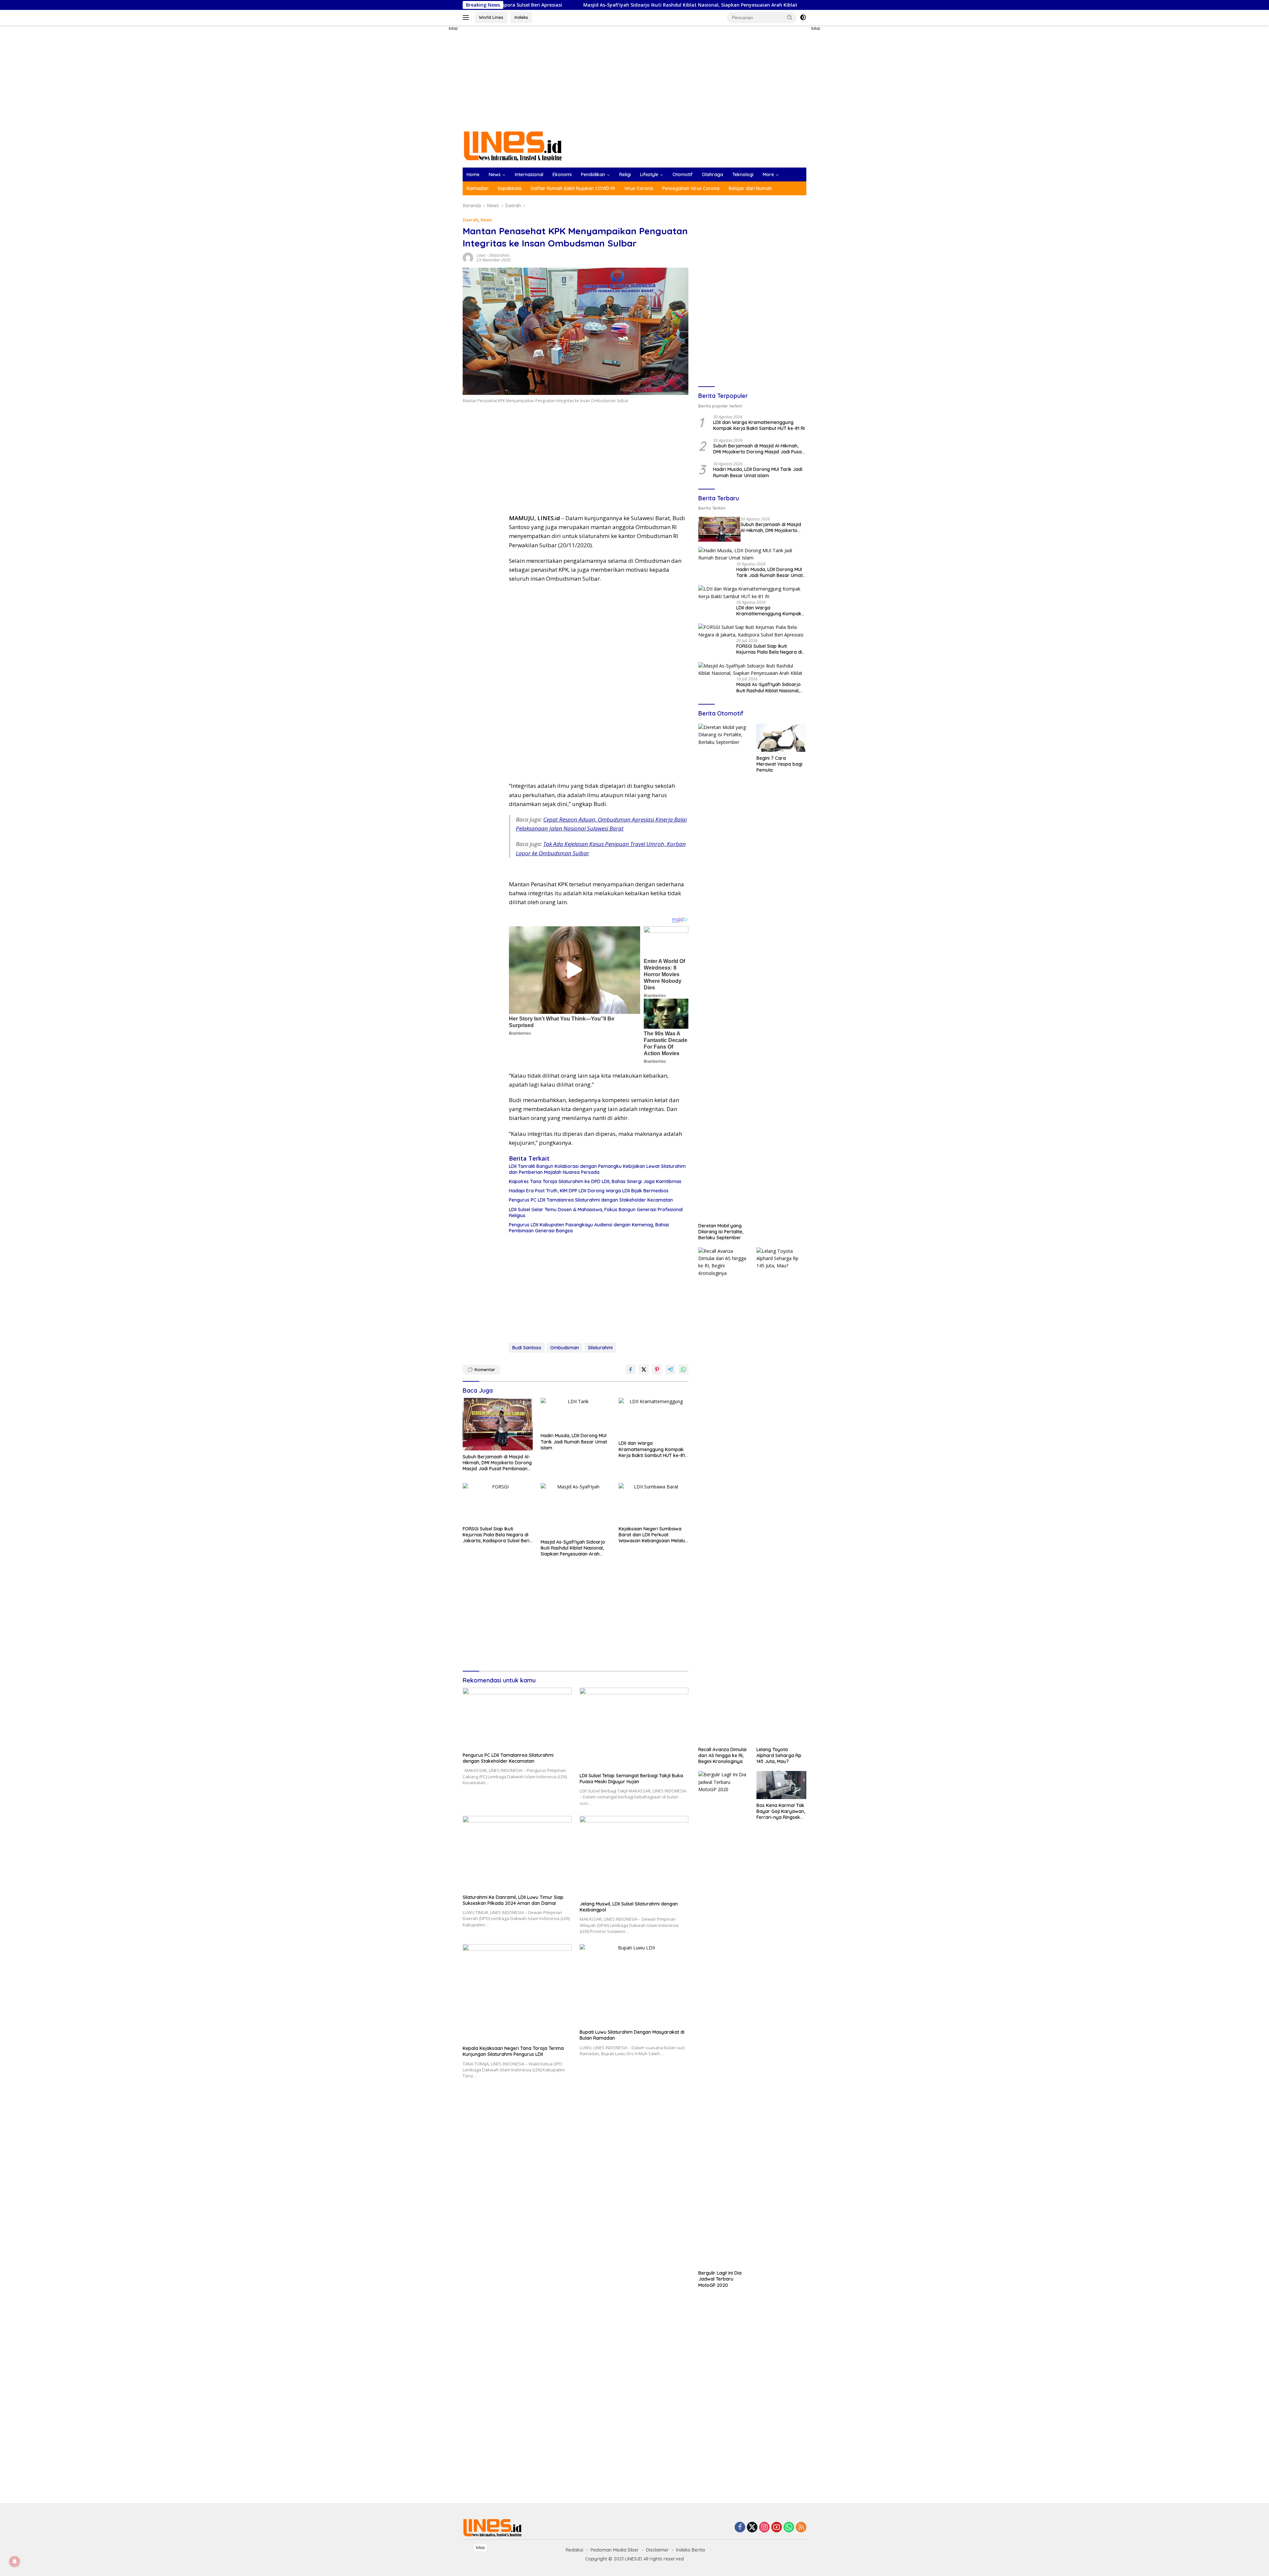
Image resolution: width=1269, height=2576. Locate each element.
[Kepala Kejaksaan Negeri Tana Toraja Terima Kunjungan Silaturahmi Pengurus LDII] (517, 1993)
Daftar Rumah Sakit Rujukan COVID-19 (573, 188)
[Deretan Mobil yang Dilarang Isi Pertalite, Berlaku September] (723, 972)
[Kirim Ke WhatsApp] (683, 1369)
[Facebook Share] (631, 1369)
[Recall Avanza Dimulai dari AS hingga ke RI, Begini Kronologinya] (723, 1495)
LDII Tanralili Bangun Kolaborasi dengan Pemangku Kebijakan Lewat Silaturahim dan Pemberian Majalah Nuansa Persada (597, 1169)
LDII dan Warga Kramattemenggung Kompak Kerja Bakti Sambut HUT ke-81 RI (652, 1449)
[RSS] (801, 2528)
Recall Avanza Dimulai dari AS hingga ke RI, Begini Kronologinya (722, 1755)
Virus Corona (639, 188)
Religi (625, 174)
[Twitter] (752, 2528)
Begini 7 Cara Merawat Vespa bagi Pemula (779, 764)
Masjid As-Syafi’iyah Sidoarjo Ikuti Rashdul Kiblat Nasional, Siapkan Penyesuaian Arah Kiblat (573, 1548)
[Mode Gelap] (803, 18)
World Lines (491, 17)
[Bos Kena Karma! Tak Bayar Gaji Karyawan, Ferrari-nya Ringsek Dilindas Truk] (781, 1785)
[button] (790, 17)
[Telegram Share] (670, 1369)
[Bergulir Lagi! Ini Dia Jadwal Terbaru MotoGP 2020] (723, 2019)
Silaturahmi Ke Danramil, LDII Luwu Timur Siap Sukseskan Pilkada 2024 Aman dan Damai (513, 1900)
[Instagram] (764, 2528)
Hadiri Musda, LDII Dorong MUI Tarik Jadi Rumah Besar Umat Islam (574, 1442)
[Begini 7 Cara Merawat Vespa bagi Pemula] (781, 738)
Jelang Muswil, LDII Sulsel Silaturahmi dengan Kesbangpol (629, 1907)
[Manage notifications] (15, 2561)
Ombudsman (565, 1348)
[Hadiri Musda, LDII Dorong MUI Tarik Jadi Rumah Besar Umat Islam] (576, 1414)
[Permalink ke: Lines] (468, 257)
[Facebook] (740, 2528)
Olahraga (712, 174)
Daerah (470, 220)
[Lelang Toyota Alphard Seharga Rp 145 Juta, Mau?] (781, 1495)
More (768, 174)
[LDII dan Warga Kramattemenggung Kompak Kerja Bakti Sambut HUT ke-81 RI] (654, 1418)
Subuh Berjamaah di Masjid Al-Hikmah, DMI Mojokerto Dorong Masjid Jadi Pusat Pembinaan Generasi (497, 1463)
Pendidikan (593, 174)
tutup (453, 28)
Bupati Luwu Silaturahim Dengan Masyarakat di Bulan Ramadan (632, 2035)
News (495, 174)
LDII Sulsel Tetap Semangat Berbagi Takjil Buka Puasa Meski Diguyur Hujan (631, 1779)
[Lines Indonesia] (513, 145)
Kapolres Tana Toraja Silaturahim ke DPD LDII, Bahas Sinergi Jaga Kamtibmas (595, 1181)
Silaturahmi (499, 255)
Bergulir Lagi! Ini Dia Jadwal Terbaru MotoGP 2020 (720, 2279)
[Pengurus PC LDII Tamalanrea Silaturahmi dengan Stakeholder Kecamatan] (517, 1718)
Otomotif (683, 174)
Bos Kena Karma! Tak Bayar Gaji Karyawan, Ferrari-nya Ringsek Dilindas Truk (781, 1811)
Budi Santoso (527, 1348)
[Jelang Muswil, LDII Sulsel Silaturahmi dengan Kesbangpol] (634, 1857)
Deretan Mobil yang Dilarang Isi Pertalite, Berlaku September (721, 1232)
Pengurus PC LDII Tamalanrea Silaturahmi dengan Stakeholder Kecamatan (591, 1200)
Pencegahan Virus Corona (691, 188)
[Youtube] (777, 2528)
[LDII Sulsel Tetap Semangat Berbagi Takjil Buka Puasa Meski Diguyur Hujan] (634, 1729)
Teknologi (743, 174)
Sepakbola (510, 188)
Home (473, 174)
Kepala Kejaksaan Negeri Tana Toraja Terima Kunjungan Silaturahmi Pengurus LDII (513, 2051)
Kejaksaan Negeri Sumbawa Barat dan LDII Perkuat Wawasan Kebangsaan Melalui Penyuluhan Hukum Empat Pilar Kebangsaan (653, 1535)
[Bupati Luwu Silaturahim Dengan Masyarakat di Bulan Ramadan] (634, 1985)
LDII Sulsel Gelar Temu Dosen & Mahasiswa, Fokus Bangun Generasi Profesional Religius (596, 1212)
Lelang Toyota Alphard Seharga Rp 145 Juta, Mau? (779, 1755)
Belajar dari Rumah (750, 188)
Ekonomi (562, 174)
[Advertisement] (440, 124)
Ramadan (478, 188)
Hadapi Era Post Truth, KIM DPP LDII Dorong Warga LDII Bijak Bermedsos (589, 1191)
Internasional (529, 174)
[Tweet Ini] (644, 1369)
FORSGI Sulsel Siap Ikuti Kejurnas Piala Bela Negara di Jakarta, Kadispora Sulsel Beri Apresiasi (496, 1535)
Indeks (521, 17)
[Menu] (467, 18)
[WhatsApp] (789, 2528)
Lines (481, 255)
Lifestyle (649, 174)
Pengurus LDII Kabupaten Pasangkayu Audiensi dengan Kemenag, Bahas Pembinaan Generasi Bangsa (589, 1228)
